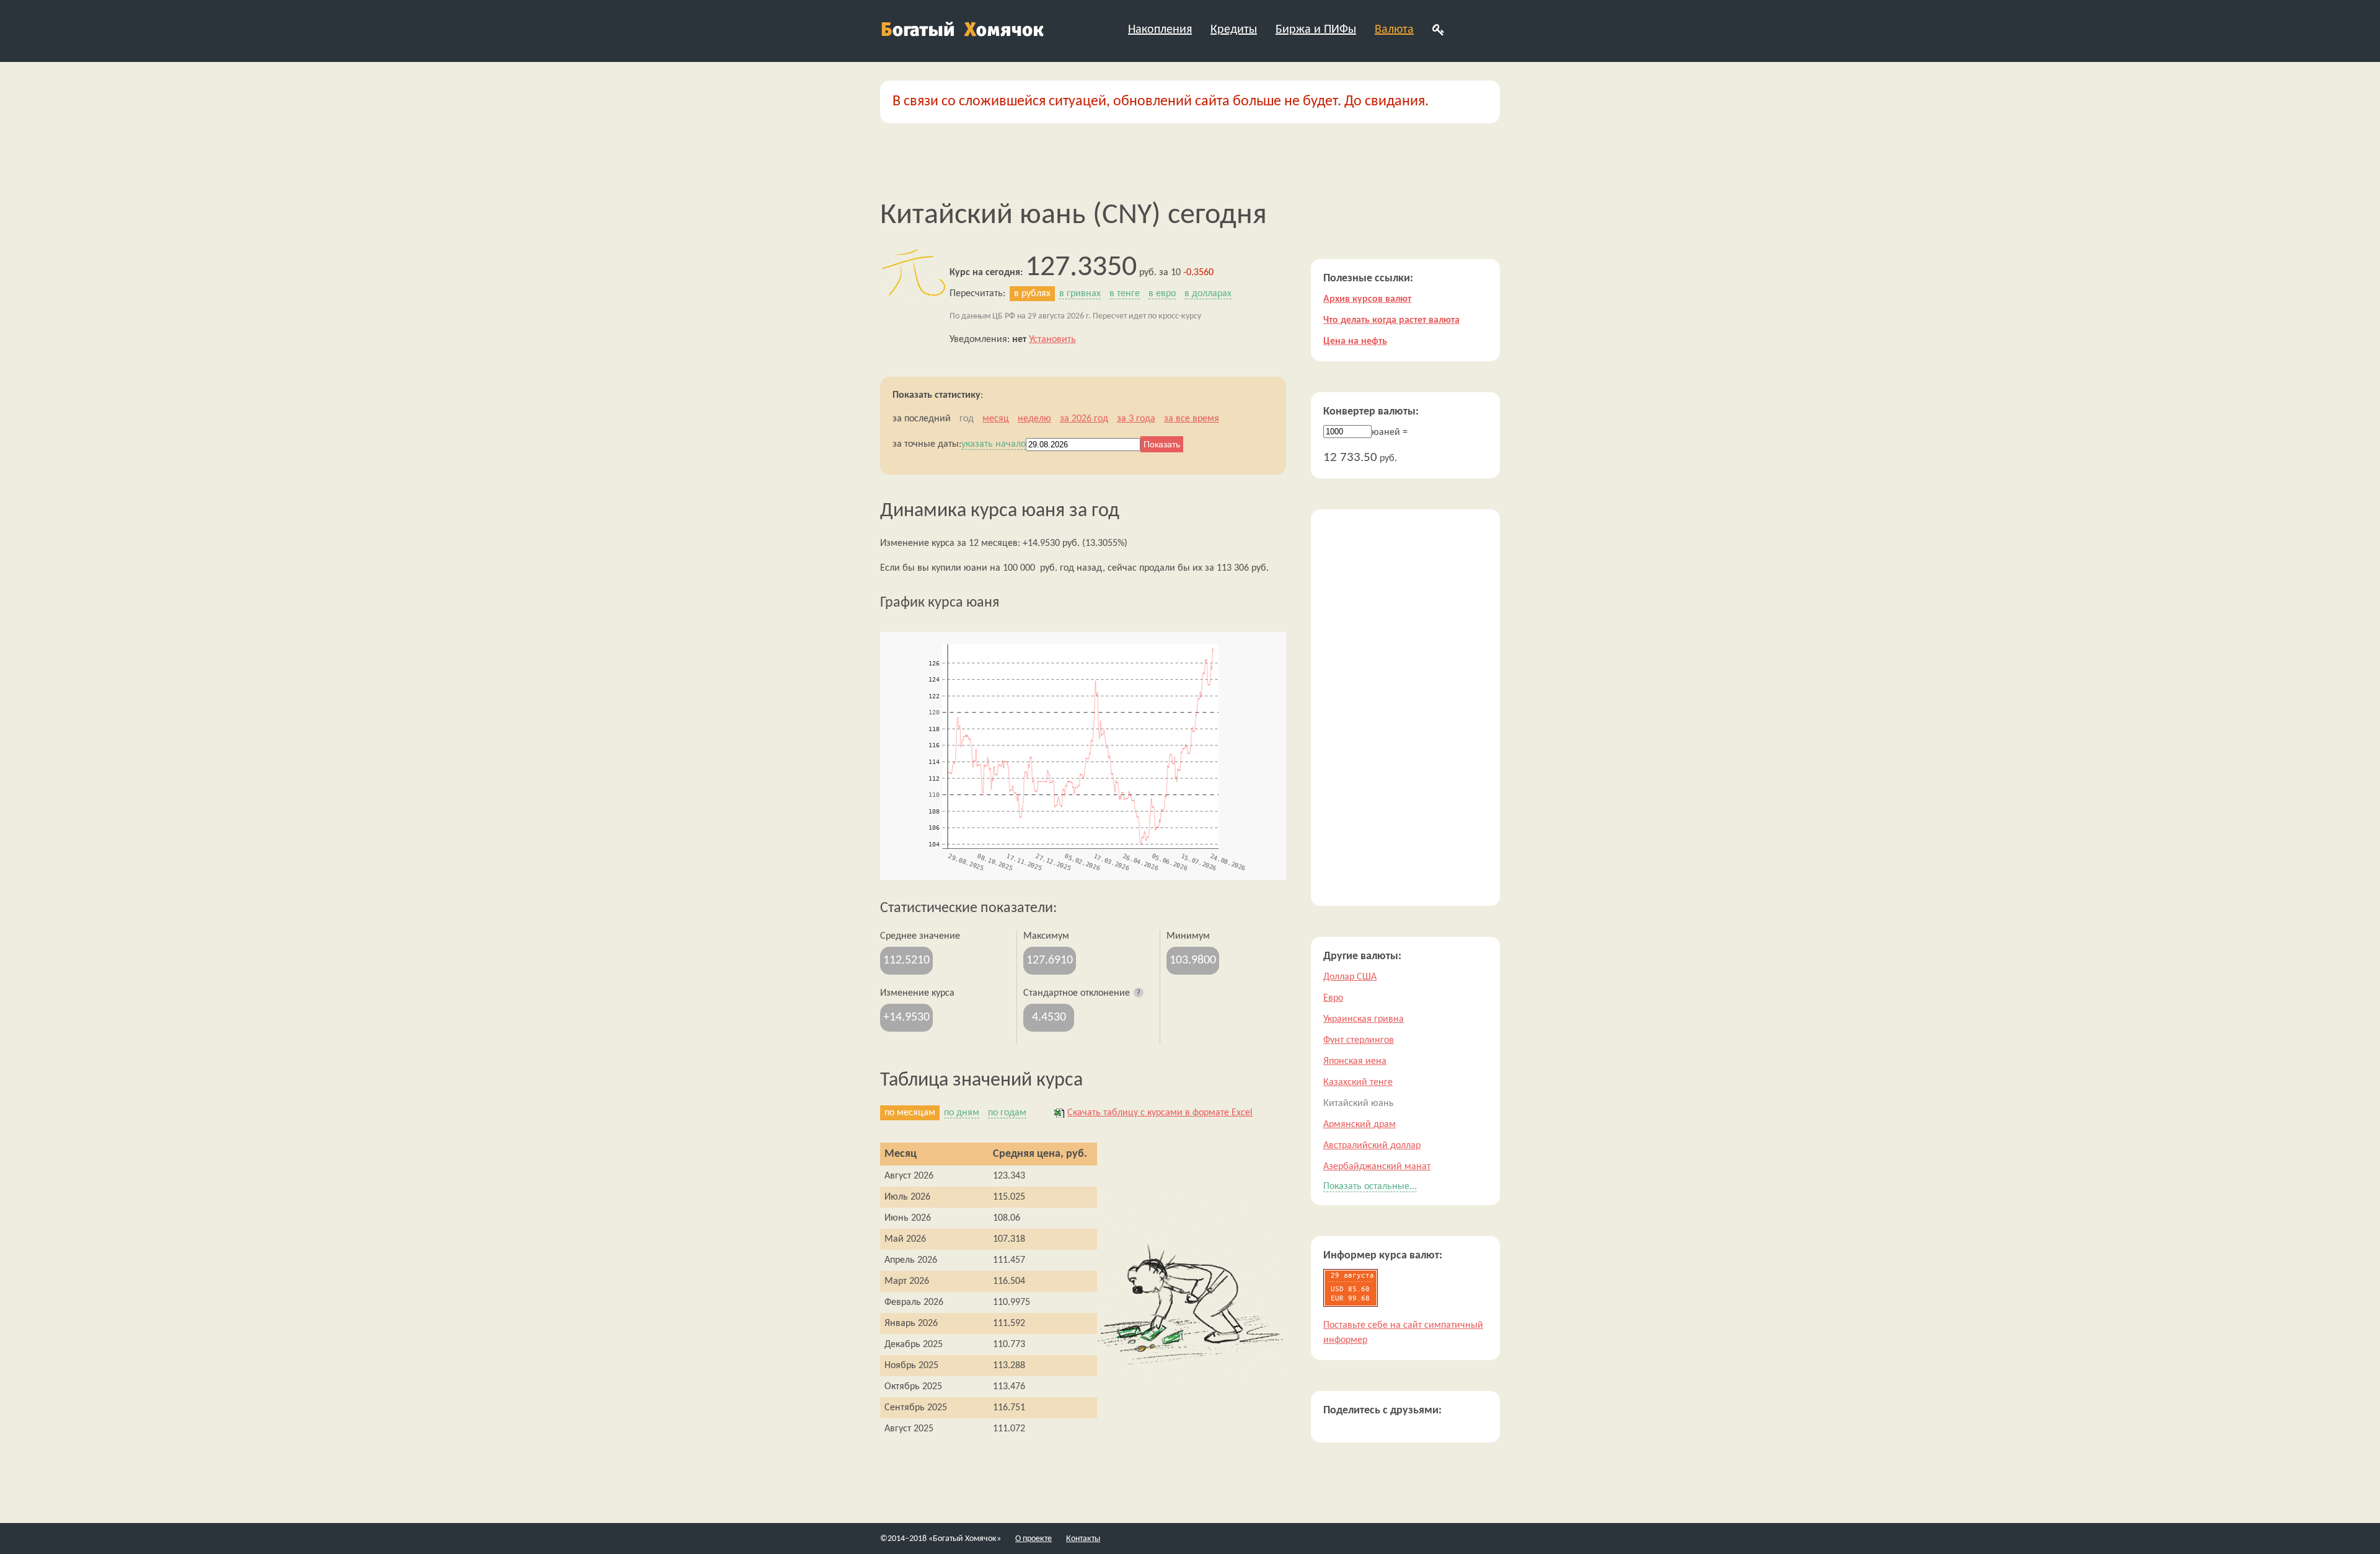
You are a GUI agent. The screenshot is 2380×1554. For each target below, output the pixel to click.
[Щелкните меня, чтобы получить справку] (1139, 993)
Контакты (1083, 1539)
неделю (1034, 419)
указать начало (994, 444)
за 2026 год (1084, 419)
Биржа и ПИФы (1316, 30)
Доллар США (1350, 977)
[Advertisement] (1405, 708)
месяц (996, 419)
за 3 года (1136, 419)
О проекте (1034, 1539)
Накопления (1160, 30)
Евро (1333, 998)
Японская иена (1355, 1061)
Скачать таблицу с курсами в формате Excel (1160, 1113)
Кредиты (1234, 30)
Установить (1052, 340)
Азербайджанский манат (1377, 1167)
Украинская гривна (1364, 1019)
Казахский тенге (1358, 1082)
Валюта (1394, 30)
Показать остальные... (1370, 1187)
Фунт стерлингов (1359, 1040)
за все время (1192, 419)
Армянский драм (1360, 1125)
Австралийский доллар (1372, 1146)
